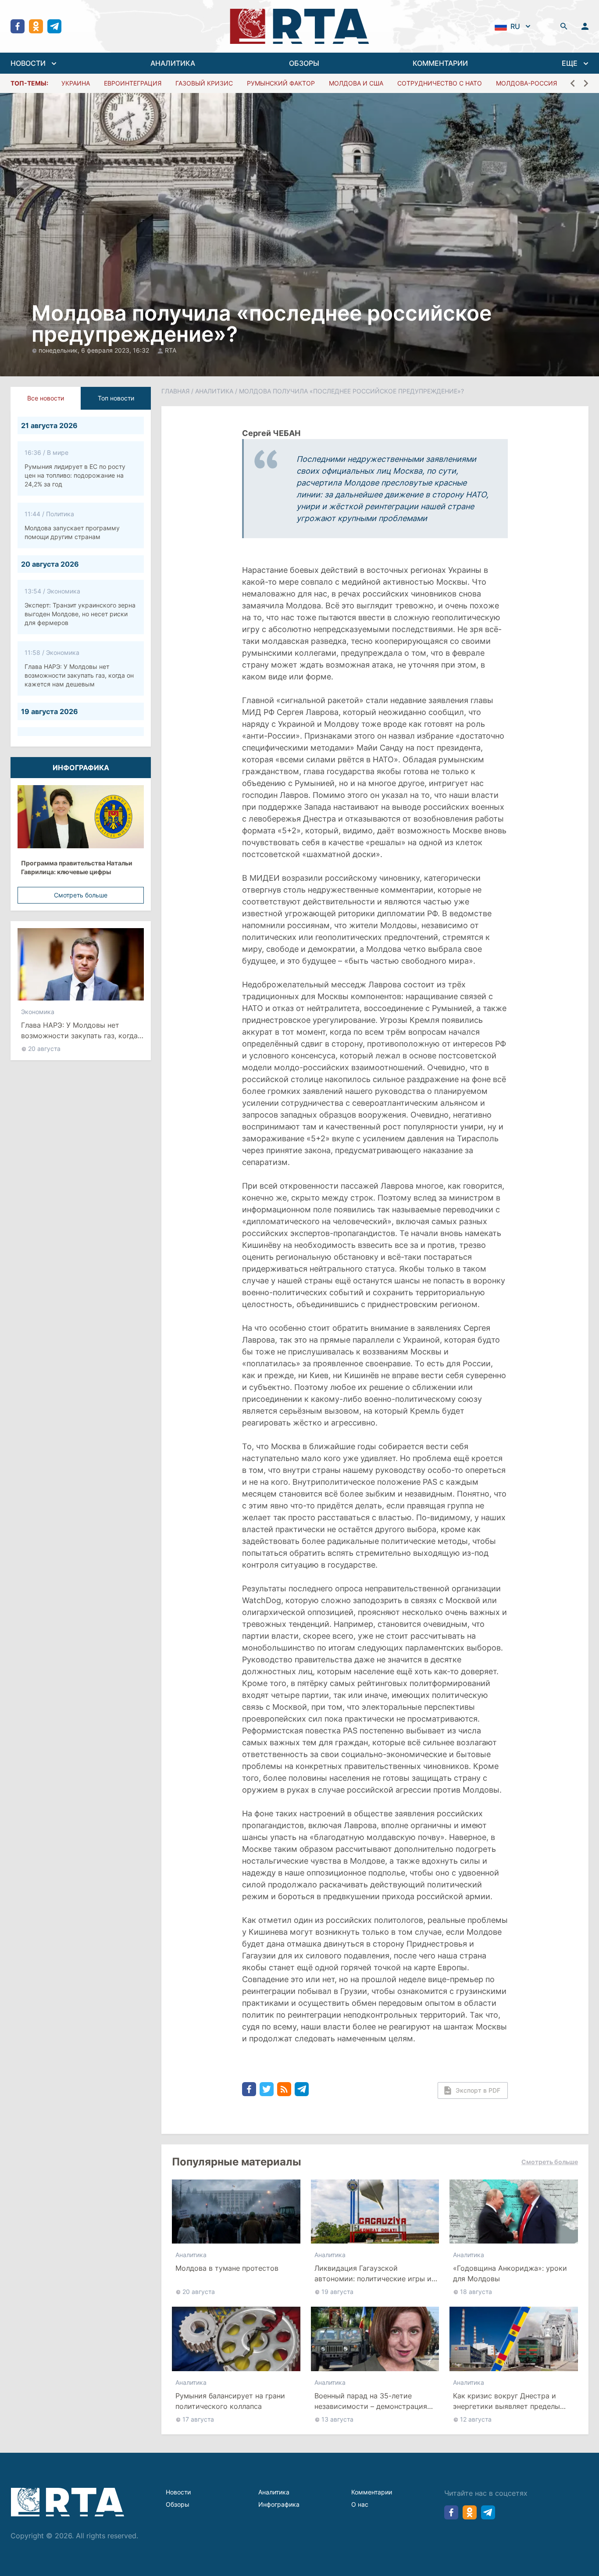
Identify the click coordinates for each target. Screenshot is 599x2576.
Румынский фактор (281, 83)
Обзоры (178, 2504)
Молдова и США (356, 83)
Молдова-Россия (526, 83)
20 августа (44, 1049)
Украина (76, 83)
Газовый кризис (204, 83)
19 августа (337, 2292)
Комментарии (372, 2492)
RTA (171, 350)
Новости (178, 2492)
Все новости (46, 398)
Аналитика (214, 391)
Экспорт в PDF (478, 2090)
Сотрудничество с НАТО (440, 83)
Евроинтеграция (133, 83)
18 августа (476, 2292)
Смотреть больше (81, 895)
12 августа (476, 2419)
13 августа (337, 2419)
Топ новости (116, 398)
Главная (175, 391)
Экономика (38, 1012)
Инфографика (279, 2504)
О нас (360, 2504)
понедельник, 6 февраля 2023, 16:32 (95, 350)
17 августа (198, 2419)
